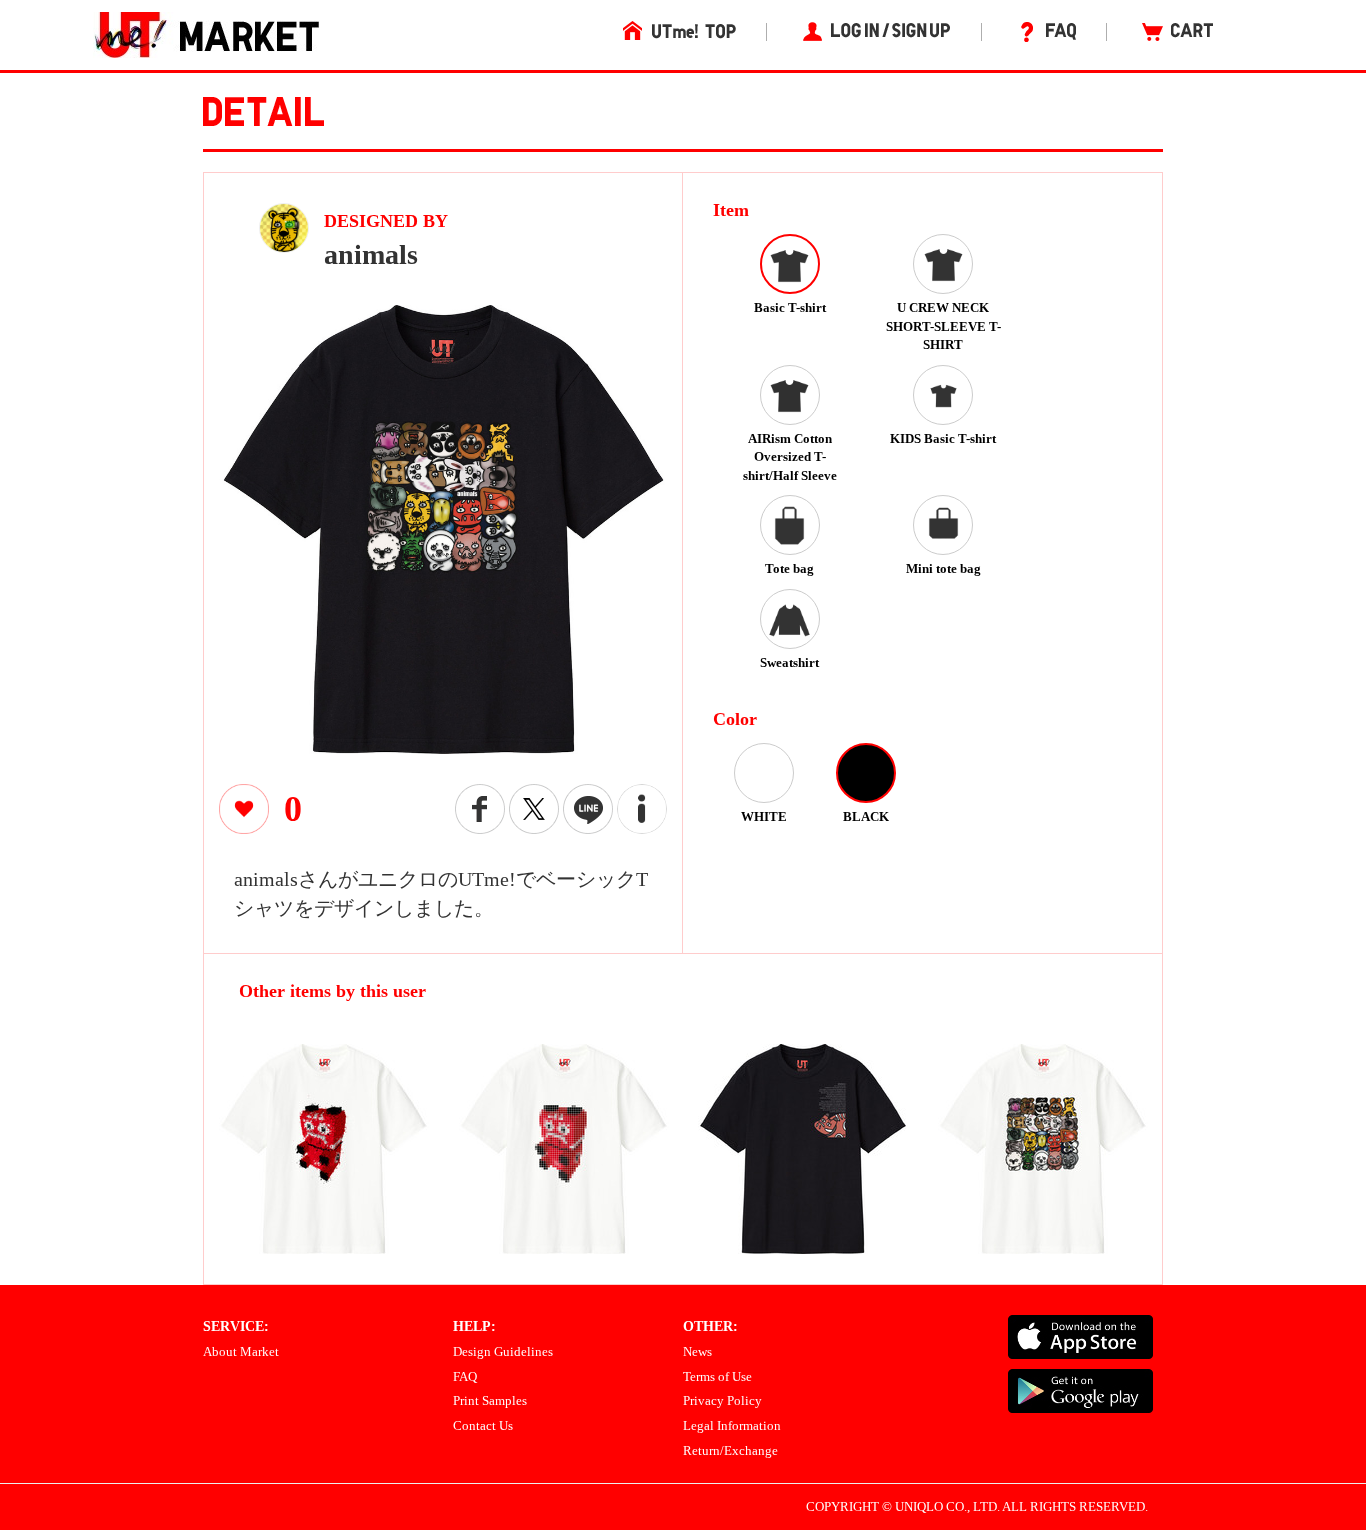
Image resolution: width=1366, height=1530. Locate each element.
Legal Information (732, 1425)
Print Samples (490, 1400)
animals (371, 254)
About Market (241, 1351)
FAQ (465, 1376)
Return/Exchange (730, 1450)
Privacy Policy (722, 1400)
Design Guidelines (503, 1351)
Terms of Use (717, 1376)
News (697, 1351)
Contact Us (483, 1425)
